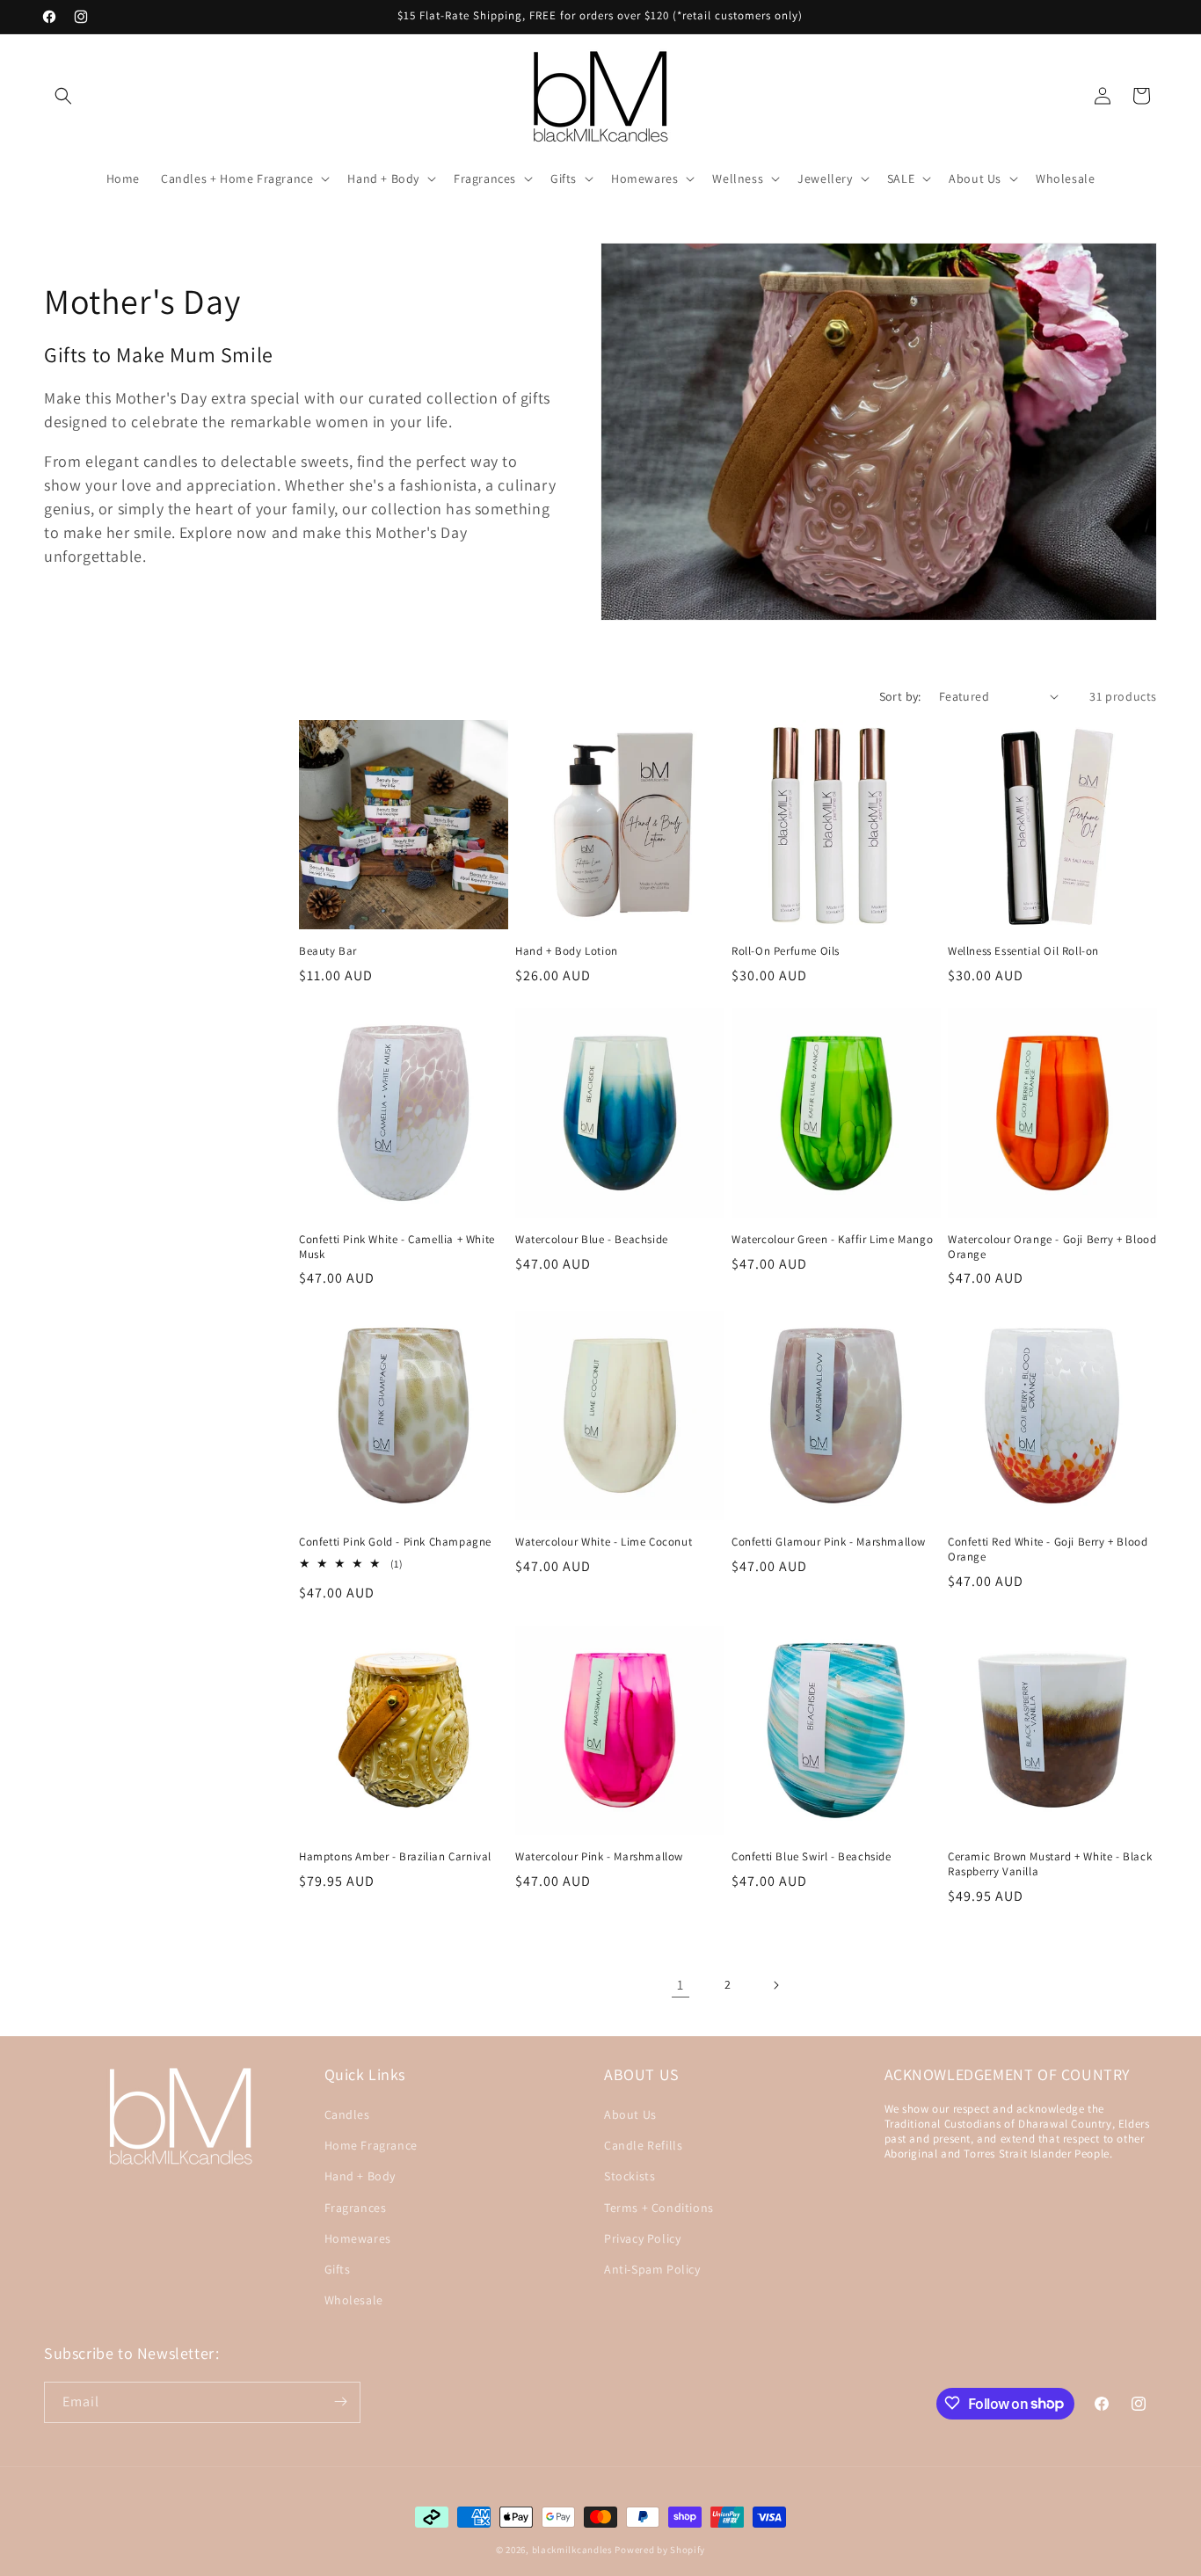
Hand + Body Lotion (567, 951)
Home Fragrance (371, 2146)
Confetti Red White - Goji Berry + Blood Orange (1048, 1550)
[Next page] (775, 1985)
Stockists (630, 2177)
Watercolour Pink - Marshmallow (599, 1857)
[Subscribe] (340, 2401)
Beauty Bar (328, 951)
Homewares (358, 2238)
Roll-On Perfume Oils (786, 951)
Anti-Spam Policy (652, 2269)
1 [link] (681, 1985)
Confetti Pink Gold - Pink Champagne (395, 1542)
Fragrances (356, 2208)
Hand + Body (360, 2177)
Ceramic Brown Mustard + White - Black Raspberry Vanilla (1050, 1864)
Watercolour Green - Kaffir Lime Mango (832, 1240)
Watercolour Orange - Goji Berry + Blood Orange (1052, 1247)
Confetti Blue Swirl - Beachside (812, 1857)
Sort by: (900, 696)
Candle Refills (643, 2146)
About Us (630, 2114)
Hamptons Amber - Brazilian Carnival (395, 1857)
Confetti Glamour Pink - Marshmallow (829, 1542)
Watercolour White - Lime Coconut (604, 1542)
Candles (347, 2114)
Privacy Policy (642, 2238)
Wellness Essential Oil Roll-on (1023, 951)
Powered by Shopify (660, 2550)
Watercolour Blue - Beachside (592, 1240)
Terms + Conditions (659, 2208)
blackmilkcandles (572, 2550)
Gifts (338, 2269)
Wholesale (354, 2300)
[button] (63, 96)
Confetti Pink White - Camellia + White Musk (397, 1247)
